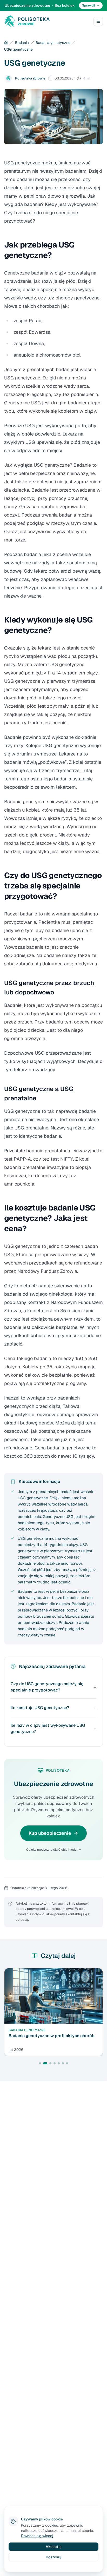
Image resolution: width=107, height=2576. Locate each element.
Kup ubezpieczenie (50, 1833)
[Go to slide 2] (45, 2063)
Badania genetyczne (53, 43)
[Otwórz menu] (98, 21)
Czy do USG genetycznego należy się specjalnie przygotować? (47, 1687)
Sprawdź (89, 5)
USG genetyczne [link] (18, 49)
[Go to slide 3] (50, 2063)
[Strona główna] (6, 43)
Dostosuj (53, 2557)
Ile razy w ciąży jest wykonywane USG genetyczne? (48, 1728)
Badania (22, 43)
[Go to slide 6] (63, 2063)
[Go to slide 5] (59, 2063)
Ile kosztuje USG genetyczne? (40, 1708)
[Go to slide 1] (40, 2063)
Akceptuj (54, 2547)
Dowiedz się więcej (37, 2536)
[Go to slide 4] (55, 2063)
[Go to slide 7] (67, 2063)
